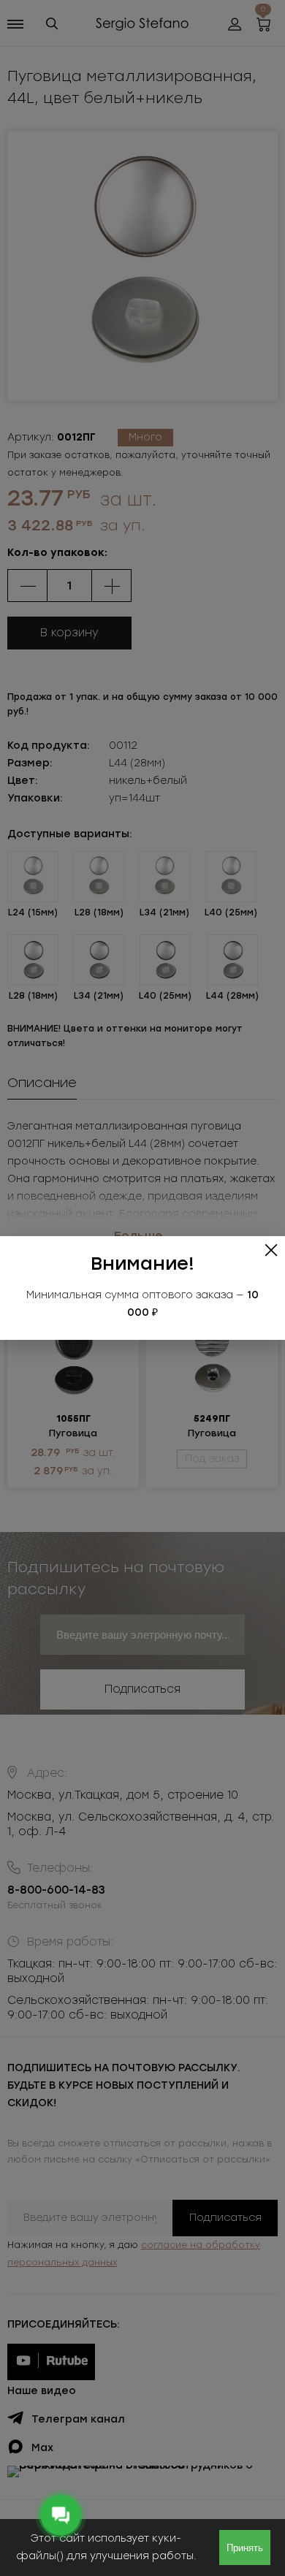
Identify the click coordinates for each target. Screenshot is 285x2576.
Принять (245, 2548)
